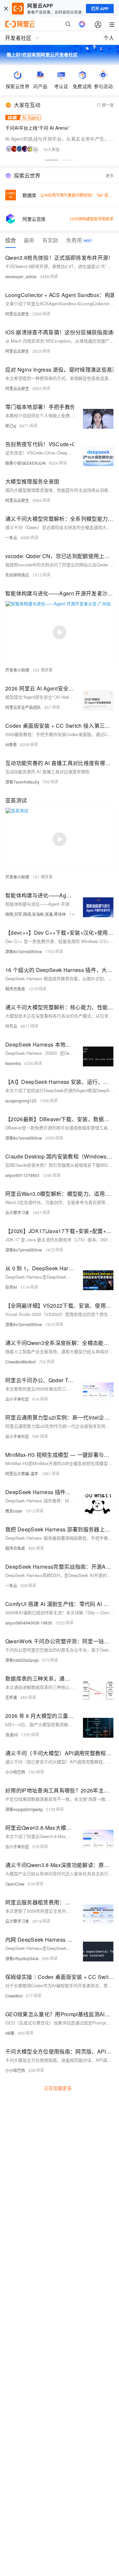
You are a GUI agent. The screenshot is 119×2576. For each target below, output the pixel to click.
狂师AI (11, 1287)
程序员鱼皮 (15, 989)
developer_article (21, 276)
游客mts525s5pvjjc (22, 1660)
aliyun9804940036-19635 (29, 1623)
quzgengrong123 (21, 1101)
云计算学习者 (17, 1212)
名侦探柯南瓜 (17, 575)
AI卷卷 (11, 744)
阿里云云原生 (17, 314)
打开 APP (100, 9)
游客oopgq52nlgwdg (24, 1809)
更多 (110, 175)
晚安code (14, 1511)
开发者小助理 (17, 670)
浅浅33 (12, 1735)
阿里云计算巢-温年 (22, 1473)
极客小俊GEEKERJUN (25, 463)
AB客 (10, 2033)
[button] (52, 160)
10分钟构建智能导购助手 (92, 219)
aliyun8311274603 (22, 1175)
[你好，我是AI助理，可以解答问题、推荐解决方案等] (82, 24)
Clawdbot (14, 1996)
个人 (109, 38)
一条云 (11, 537)
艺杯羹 (11, 1697)
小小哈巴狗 (15, 1772)
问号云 (11, 1026)
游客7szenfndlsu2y (22, 782)
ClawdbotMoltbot (20, 1362)
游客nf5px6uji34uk (22, 1958)
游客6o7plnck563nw (24, 951)
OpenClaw (15, 1884)
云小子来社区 (17, 1399)
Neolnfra (13, 1063)
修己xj (11, 426)
